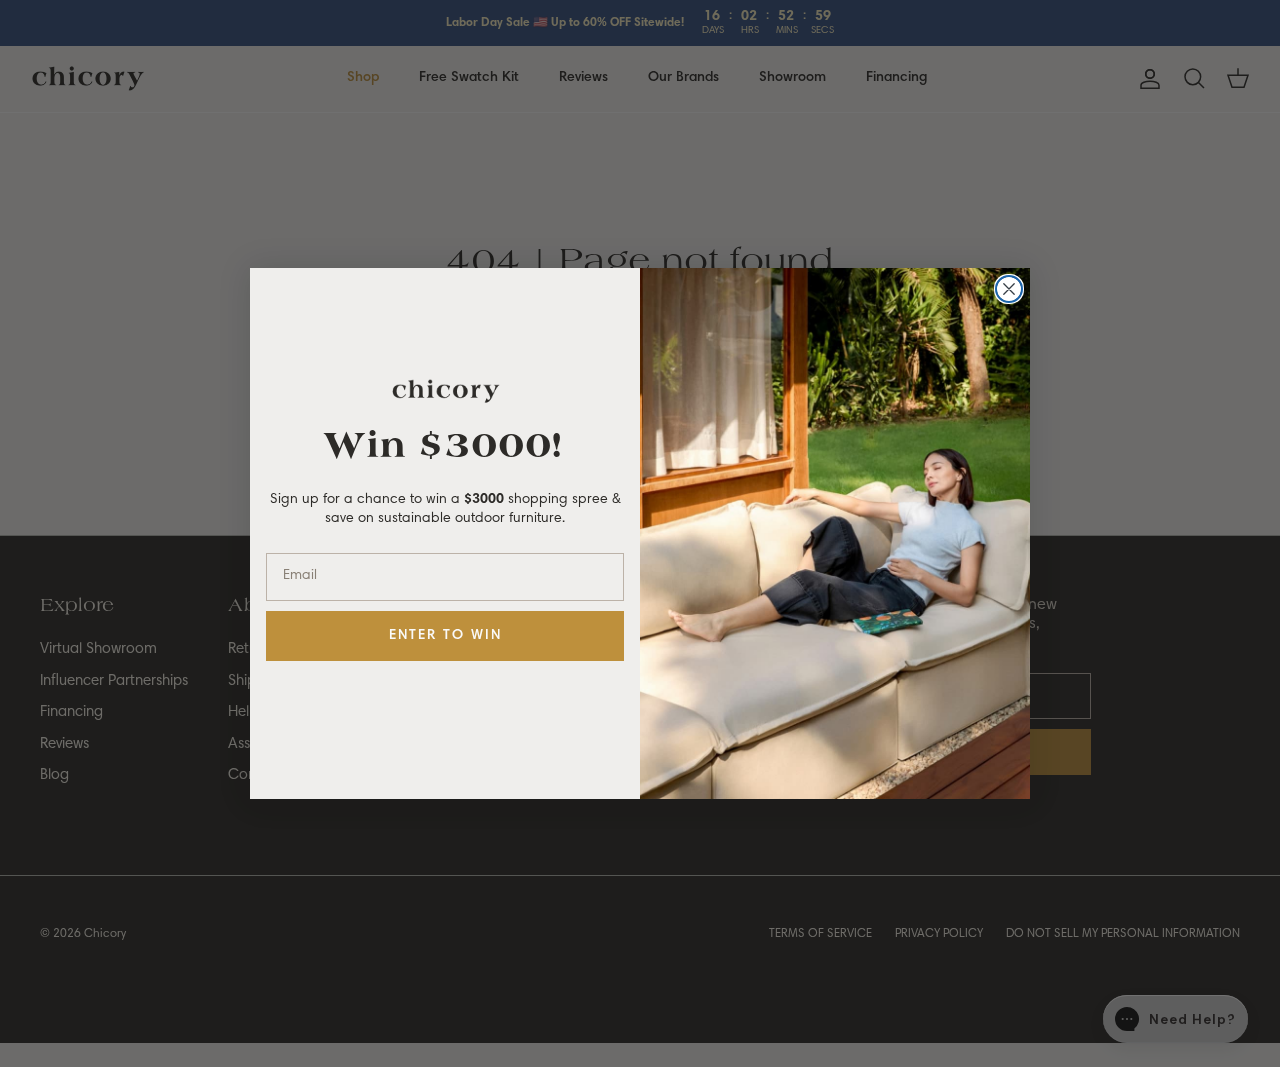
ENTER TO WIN (445, 636)
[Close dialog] (1009, 289)
